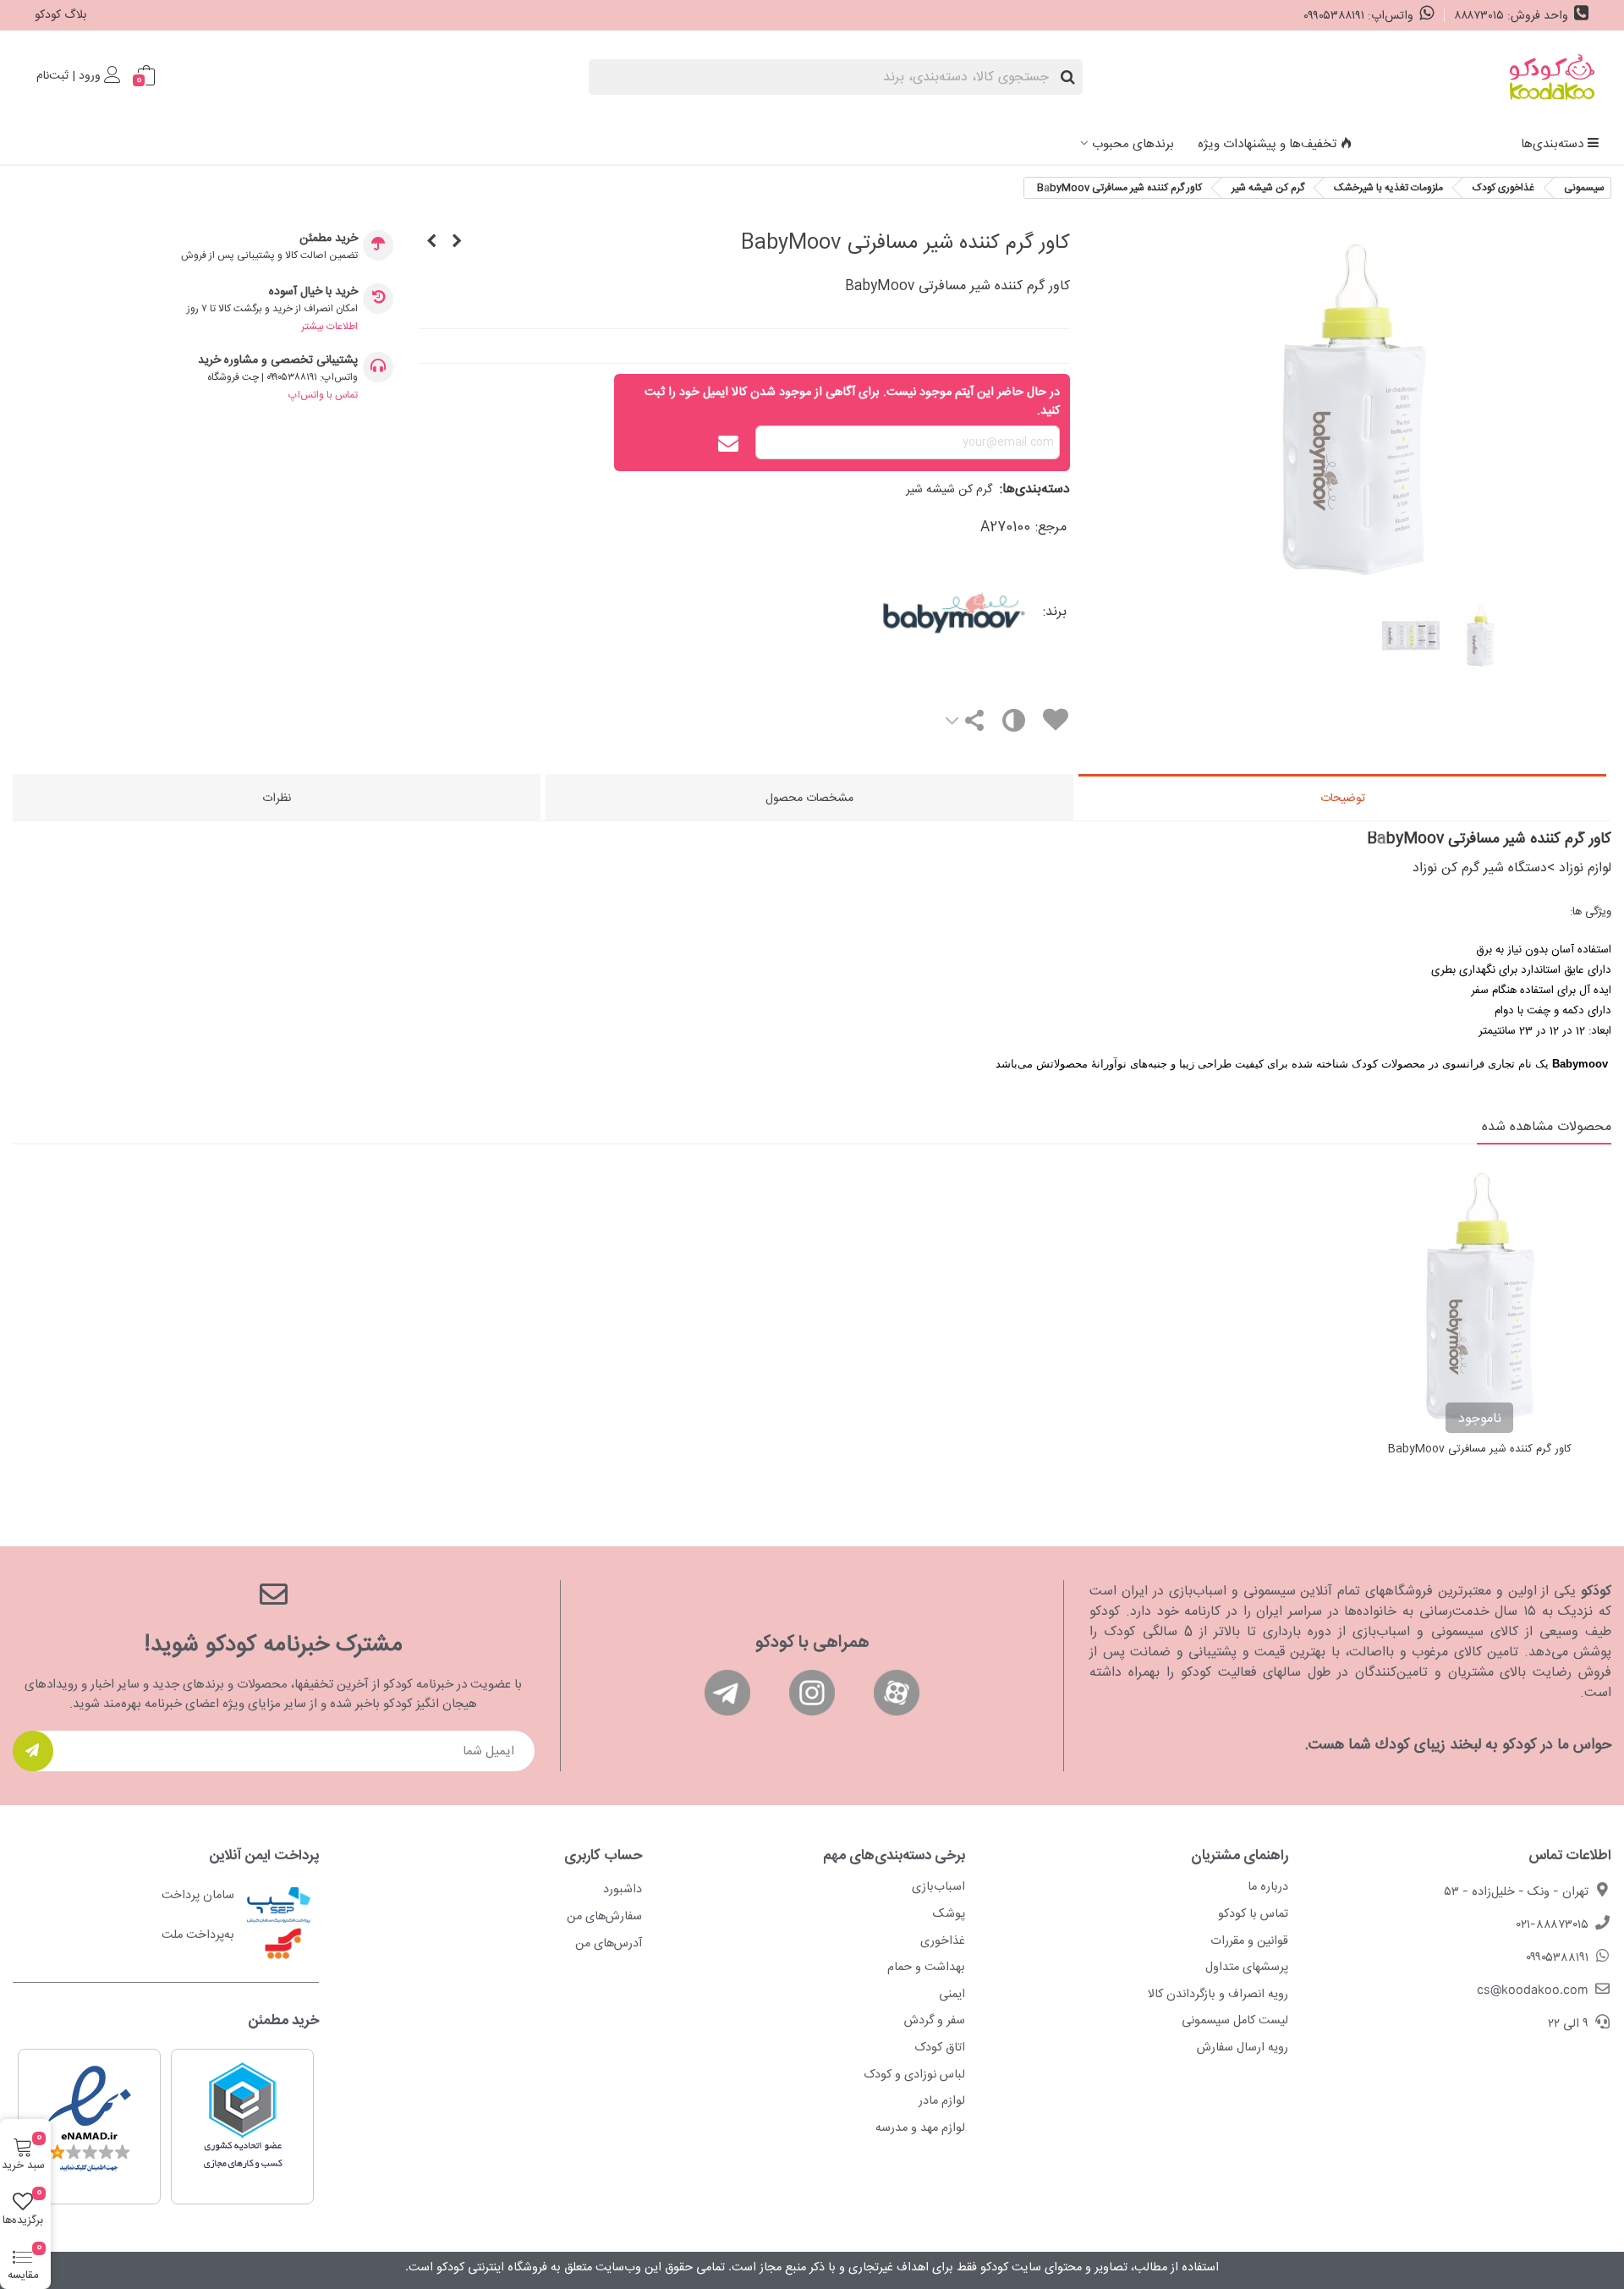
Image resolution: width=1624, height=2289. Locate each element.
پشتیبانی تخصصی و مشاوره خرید (278, 361)
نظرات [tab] (277, 799)
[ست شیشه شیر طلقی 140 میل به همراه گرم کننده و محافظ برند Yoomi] (431, 243)
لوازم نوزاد (1585, 868)
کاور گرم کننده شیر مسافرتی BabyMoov (1480, 1450)
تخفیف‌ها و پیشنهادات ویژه (1267, 144)
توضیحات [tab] (1343, 799)
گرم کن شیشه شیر (949, 490)
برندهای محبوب (1133, 144)
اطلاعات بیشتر (329, 327)
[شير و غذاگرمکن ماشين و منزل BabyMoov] (457, 243)
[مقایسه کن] (1013, 725)
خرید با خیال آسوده (313, 292)
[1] (33, 1751)
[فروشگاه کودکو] (1552, 77)
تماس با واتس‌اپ (323, 395)
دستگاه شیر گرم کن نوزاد (1480, 868)
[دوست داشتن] (1055, 723)
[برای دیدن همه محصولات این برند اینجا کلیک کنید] (883, 612)
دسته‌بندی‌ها (1552, 144)
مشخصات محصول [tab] (809, 799)
